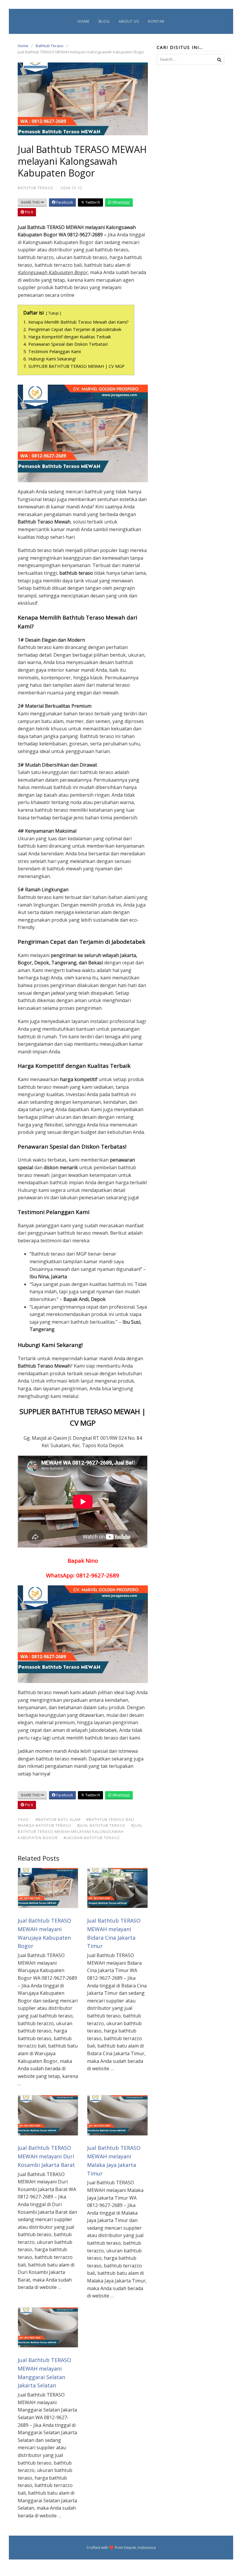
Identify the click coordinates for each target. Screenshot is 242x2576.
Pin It (29, 212)
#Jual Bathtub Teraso (101, 1825)
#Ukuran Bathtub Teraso (92, 1838)
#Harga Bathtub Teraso (45, 1825)
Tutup (54, 313)
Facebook (64, 202)
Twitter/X (92, 202)
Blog (104, 21)
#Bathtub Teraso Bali (110, 1819)
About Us (129, 21)
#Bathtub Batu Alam (58, 1819)
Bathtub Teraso (50, 46)
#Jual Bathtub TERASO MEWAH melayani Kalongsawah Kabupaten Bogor (80, 1831)
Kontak (156, 21)
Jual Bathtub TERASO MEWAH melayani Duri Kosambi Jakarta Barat (46, 2156)
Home (84, 21)
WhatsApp (121, 202)
